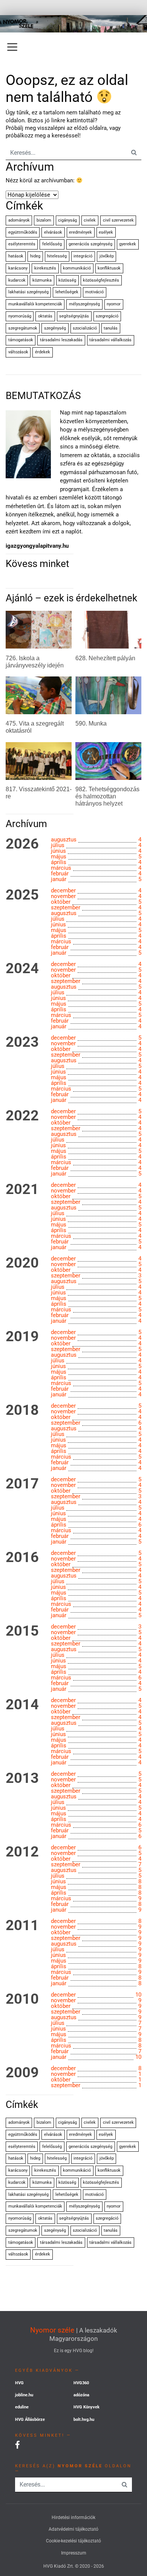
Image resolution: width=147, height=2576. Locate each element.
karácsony (18, 268)
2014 (22, 1705)
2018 (22, 1410)
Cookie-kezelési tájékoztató (73, 2541)
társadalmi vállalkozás (110, 340)
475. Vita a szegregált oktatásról (35, 727)
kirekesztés (45, 268)
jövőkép (107, 256)
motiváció (94, 292)
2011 (22, 1926)
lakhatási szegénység (28, 292)
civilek (90, 220)
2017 (22, 1484)
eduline (22, 2407)
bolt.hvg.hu (84, 2420)
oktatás (45, 316)
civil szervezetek (118, 220)
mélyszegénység (84, 304)
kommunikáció (77, 268)
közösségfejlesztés (101, 280)
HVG (19, 2383)
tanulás (111, 328)
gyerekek (128, 244)
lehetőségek (67, 292)
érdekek (43, 352)
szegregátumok (23, 328)
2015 (22, 1631)
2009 (22, 2073)
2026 (22, 844)
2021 (22, 1189)
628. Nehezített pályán (105, 658)
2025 (22, 895)
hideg (35, 256)
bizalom (44, 220)
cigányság (67, 220)
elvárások (53, 232)
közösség (67, 280)
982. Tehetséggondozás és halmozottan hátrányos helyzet (107, 796)
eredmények (80, 232)
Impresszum (74, 2553)
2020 (22, 1263)
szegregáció (107, 316)
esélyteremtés (22, 244)
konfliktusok (109, 268)
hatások (16, 256)
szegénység (55, 328)
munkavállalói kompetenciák (35, 304)
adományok (19, 220)
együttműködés (23, 232)
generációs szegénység (90, 244)
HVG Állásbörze (30, 2420)
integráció (83, 256)
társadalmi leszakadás (61, 340)
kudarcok (17, 280)
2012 (22, 1852)
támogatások (21, 340)
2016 (22, 1558)
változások (18, 352)
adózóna (81, 2395)
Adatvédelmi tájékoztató (73, 2529)
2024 (22, 969)
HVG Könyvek (87, 2407)
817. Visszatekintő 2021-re (39, 793)
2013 (22, 1778)
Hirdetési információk (73, 2517)
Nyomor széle (52, 2330)
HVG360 (81, 2383)
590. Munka (91, 723)
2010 (22, 1999)
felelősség (52, 244)
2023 (22, 1042)
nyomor (114, 304)
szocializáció (85, 328)
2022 (22, 1116)
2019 (22, 1337)
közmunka (42, 280)
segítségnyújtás (74, 316)
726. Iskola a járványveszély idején (35, 662)
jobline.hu (24, 2395)
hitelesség (57, 256)
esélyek (106, 232)
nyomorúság (20, 316)
